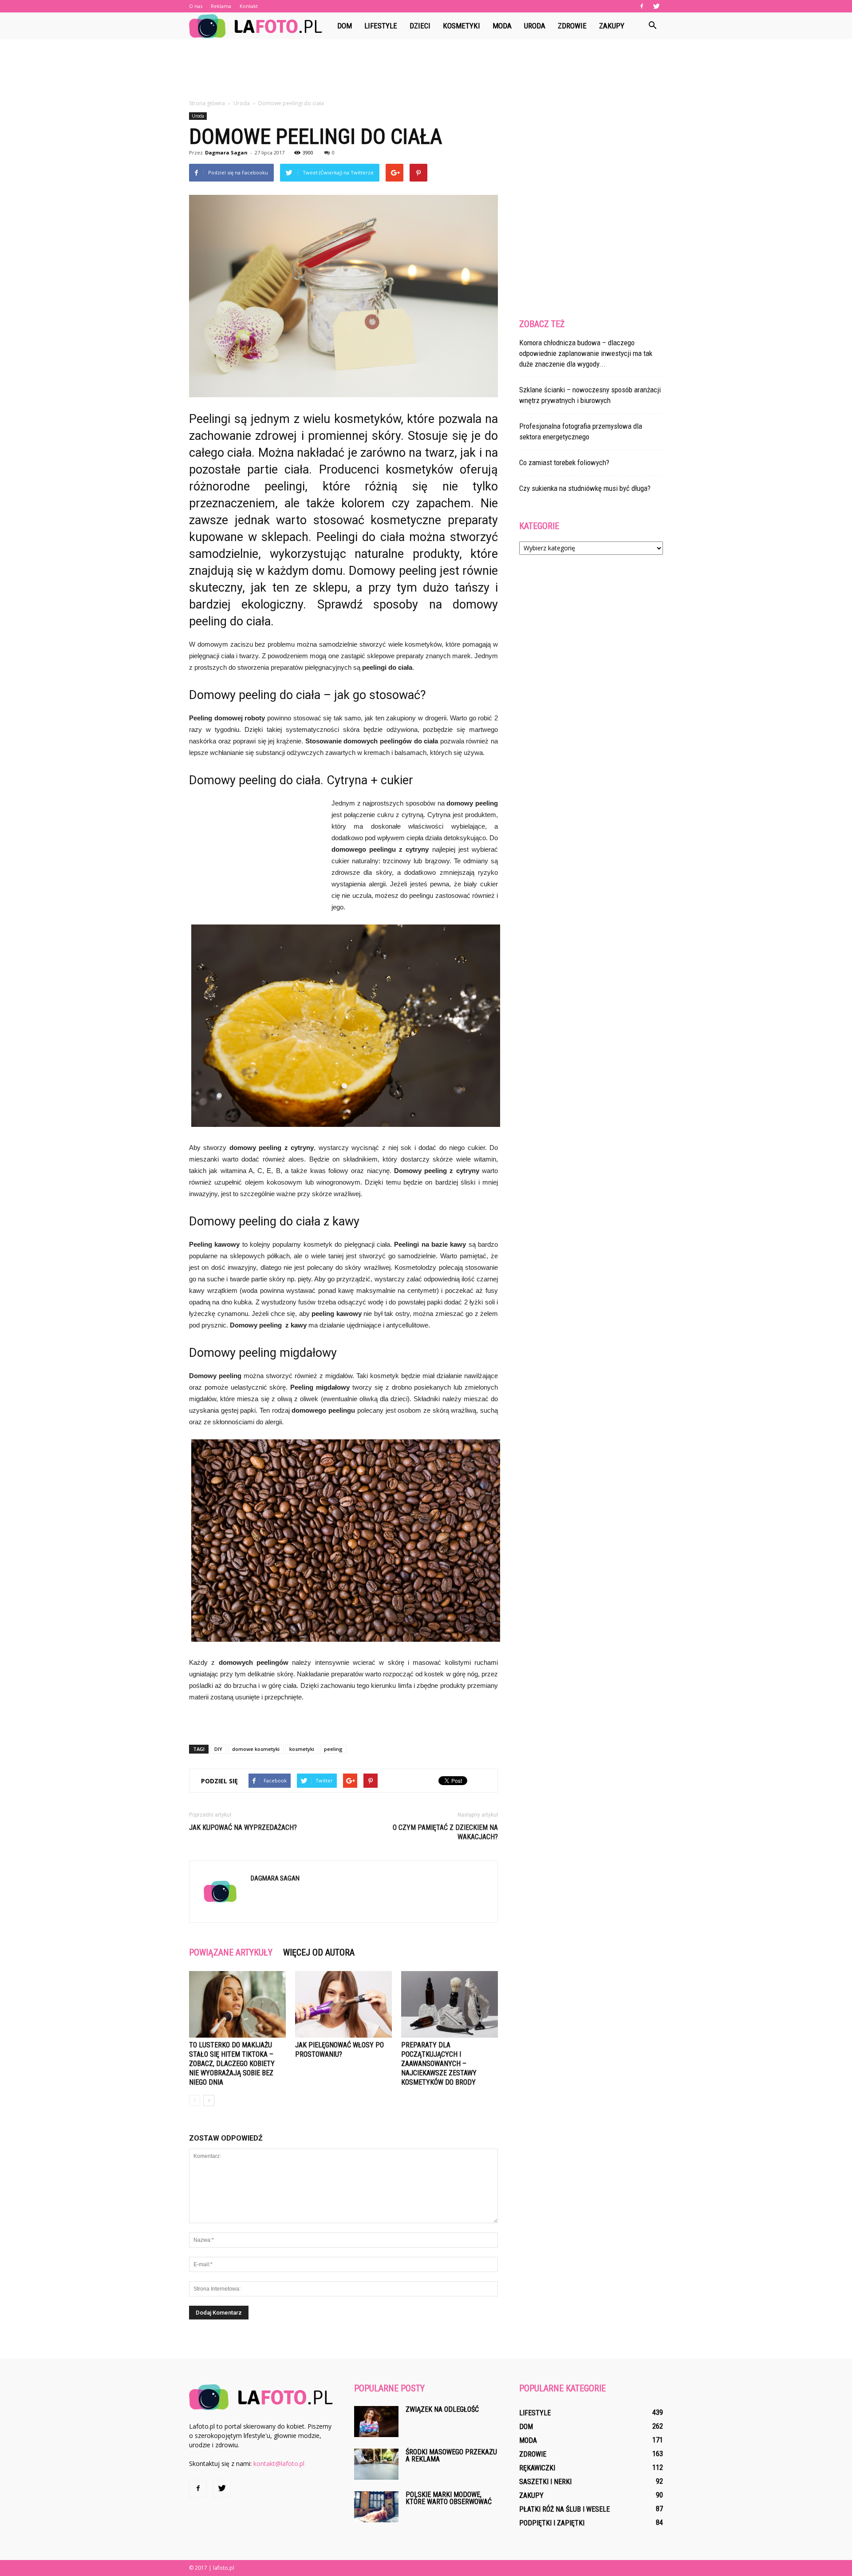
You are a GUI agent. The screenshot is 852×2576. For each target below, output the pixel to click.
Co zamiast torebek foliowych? (564, 462)
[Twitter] (656, 6)
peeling (333, 1749)
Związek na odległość (442, 2409)
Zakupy (612, 26)
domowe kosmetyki (256, 1749)
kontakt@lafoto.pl (279, 2463)
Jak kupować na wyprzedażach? (243, 1827)
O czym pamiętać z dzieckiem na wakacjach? (445, 1832)
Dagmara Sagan (226, 152)
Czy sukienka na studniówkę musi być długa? (585, 488)
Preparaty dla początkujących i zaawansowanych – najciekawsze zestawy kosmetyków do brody (439, 2064)
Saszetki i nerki (545, 2482)
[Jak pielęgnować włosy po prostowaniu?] (343, 2004)
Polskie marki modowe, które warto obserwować (449, 2498)
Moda (502, 26)
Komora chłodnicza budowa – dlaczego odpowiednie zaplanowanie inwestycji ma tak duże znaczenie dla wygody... (586, 353)
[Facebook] (642, 6)
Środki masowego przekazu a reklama (451, 2455)
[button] (652, 26)
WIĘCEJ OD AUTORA (319, 1952)
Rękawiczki (537, 2468)
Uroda (535, 26)
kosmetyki (302, 1749)
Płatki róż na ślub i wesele (564, 2509)
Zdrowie (572, 26)
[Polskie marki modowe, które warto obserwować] (376, 2507)
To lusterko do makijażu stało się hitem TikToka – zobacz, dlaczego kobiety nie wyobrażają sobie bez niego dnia (232, 2064)
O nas (196, 6)
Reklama (221, 6)
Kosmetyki (461, 26)
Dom (345, 26)
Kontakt (249, 6)
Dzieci (420, 26)
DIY (218, 1749)
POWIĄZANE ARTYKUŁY (231, 1952)
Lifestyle (381, 26)
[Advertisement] (426, 70)
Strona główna (207, 103)
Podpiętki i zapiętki (552, 2523)
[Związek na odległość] (376, 2422)
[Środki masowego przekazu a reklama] (376, 2464)
